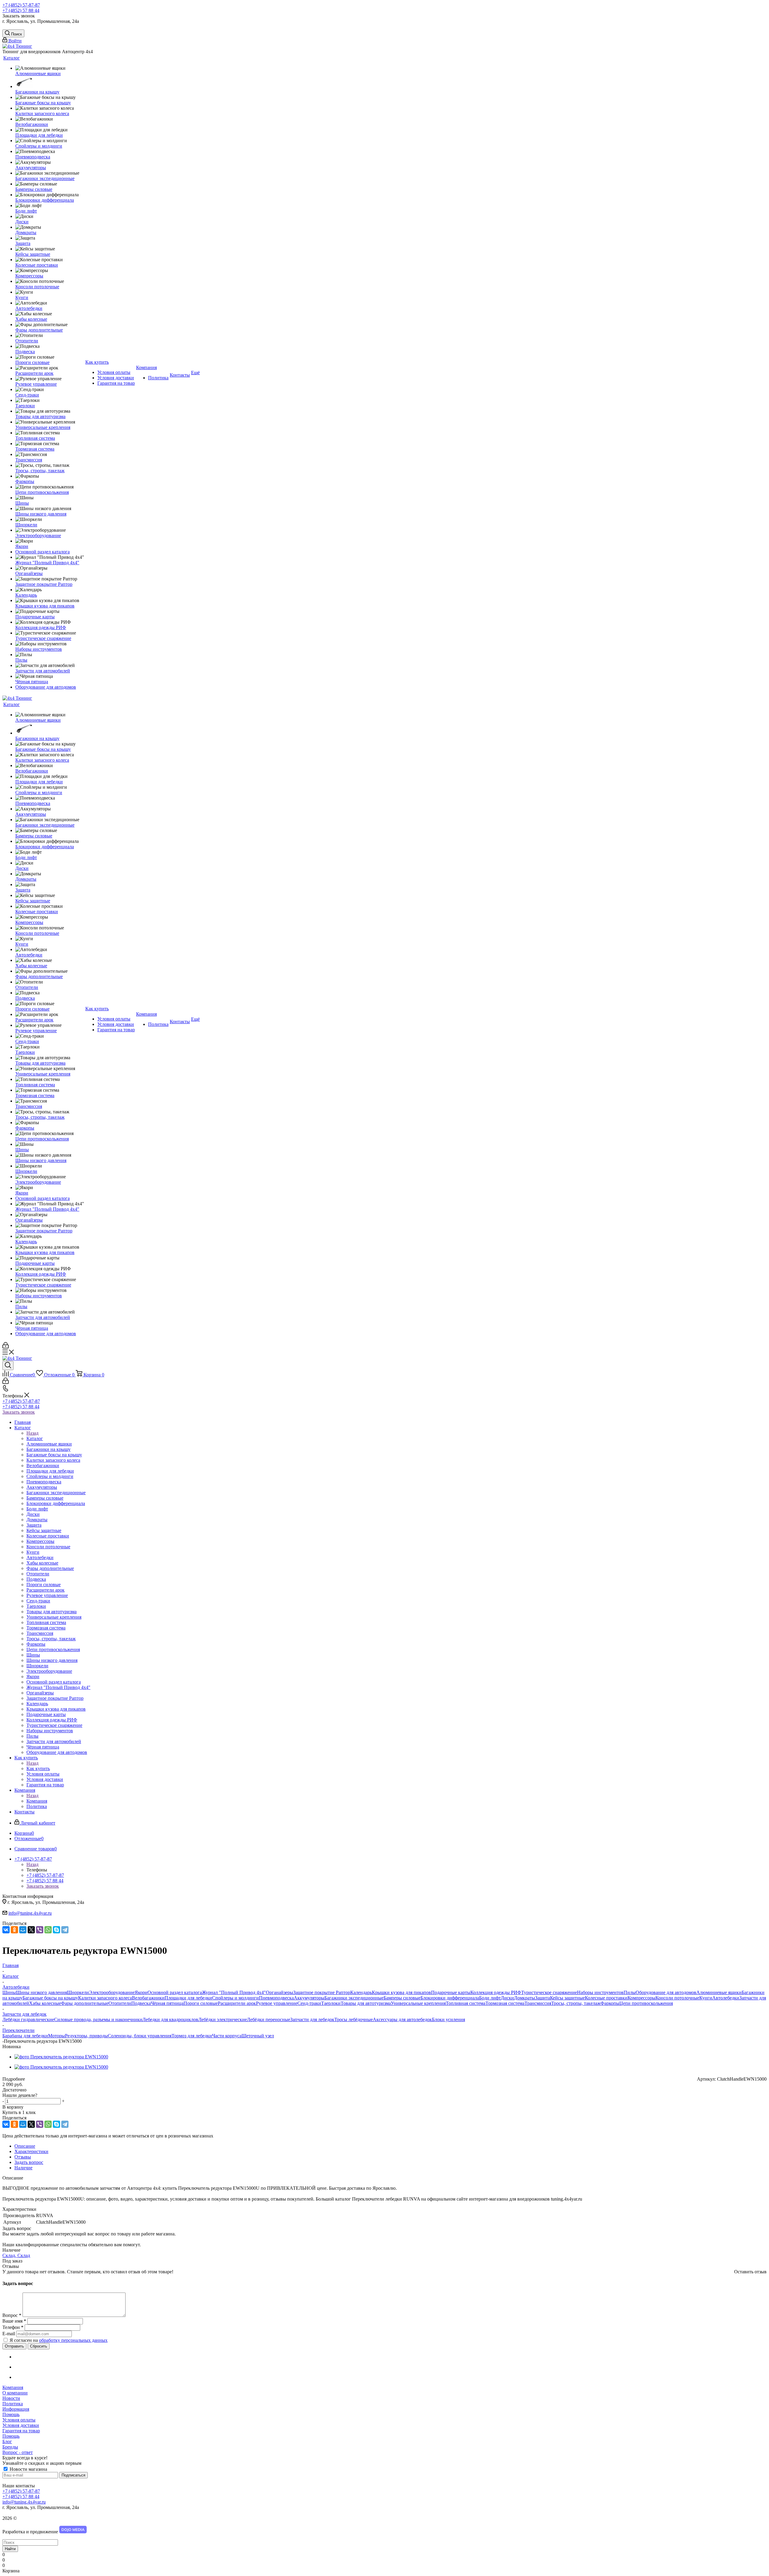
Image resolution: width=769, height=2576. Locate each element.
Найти (10, 2549)
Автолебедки (726, 1998)
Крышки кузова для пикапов (401, 1992)
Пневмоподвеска (276, 1998)
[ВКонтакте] (6, 1930)
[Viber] (40, 1930)
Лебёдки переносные (269, 2019)
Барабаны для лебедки (25, 2036)
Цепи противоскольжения (646, 2003)
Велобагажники (148, 1998)
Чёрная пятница (167, 2003)
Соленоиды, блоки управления (140, 2036)
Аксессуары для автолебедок (402, 2019)
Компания (37, 1801)
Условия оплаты (19, 2420)
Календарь (361, 1992)
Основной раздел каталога (175, 1992)
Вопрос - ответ (18, 2452)
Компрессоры (641, 1998)
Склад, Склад (16, 2255)
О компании (15, 2393)
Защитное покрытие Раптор (322, 1992)
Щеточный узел (258, 2036)
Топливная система (466, 2003)
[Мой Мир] (23, 1930)
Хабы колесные (45, 2003)
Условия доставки (21, 2425)
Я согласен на (59, 2340)
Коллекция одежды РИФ (496, 1992)
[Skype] (56, 1930)
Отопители (120, 2003)
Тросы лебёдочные (354, 2019)
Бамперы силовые (402, 1998)
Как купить (38, 1768)
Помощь (11, 2414)
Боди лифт (490, 1998)
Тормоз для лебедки (192, 2036)
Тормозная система (505, 2003)
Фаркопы (610, 2003)
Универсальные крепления (418, 2003)
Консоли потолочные (677, 1998)
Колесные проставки (606, 1998)
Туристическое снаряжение (549, 1992)
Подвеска (141, 2003)
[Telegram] (65, 1930)
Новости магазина (28, 2469)
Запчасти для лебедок (312, 2019)
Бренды (10, 2447)
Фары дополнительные (85, 2003)
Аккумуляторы (309, 1998)
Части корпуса (227, 2036)
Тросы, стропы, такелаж (576, 2003)
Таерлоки (331, 2003)
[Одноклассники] (14, 1930)
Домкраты (524, 1998)
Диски (507, 1998)
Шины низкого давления (41, 1992)
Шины (9, 1992)
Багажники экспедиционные (354, 1998)
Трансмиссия (538, 2003)
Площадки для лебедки (188, 1998)
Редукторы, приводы (86, 2036)
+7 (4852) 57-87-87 (21, 5)
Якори (141, 1992)
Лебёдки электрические (223, 2019)
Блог (7, 2441)
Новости (11, 2398)
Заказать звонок (19, 1412)
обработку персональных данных (73, 2340)
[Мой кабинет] (6, 1347)
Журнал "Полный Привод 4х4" (234, 1992)
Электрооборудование (112, 1992)
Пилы (630, 1992)
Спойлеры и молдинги (236, 1998)
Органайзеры (280, 1992)
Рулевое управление (277, 2003)
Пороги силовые (201, 2003)
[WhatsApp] (48, 1930)
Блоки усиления (448, 2019)
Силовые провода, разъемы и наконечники (98, 2019)
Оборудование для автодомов (666, 1992)
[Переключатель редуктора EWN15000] (61, 2057)
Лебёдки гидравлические (28, 2019)
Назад (32, 1433)
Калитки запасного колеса (105, 1998)
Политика (13, 2404)
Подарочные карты (451, 1992)
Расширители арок (237, 2003)
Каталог (35, 1438)
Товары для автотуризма (366, 2003)
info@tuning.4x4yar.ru (30, 1913)
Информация (16, 2409)
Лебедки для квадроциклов (170, 2019)
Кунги (706, 1998)
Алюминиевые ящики (719, 1992)
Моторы (56, 2036)
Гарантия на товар (21, 2431)
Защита (543, 1998)
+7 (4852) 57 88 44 (21, 10)
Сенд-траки (309, 2003)
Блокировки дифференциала (450, 1998)
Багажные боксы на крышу (50, 1998)
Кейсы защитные (567, 1998)
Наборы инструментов (600, 1992)
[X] (31, 1930)
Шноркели (78, 1992)
